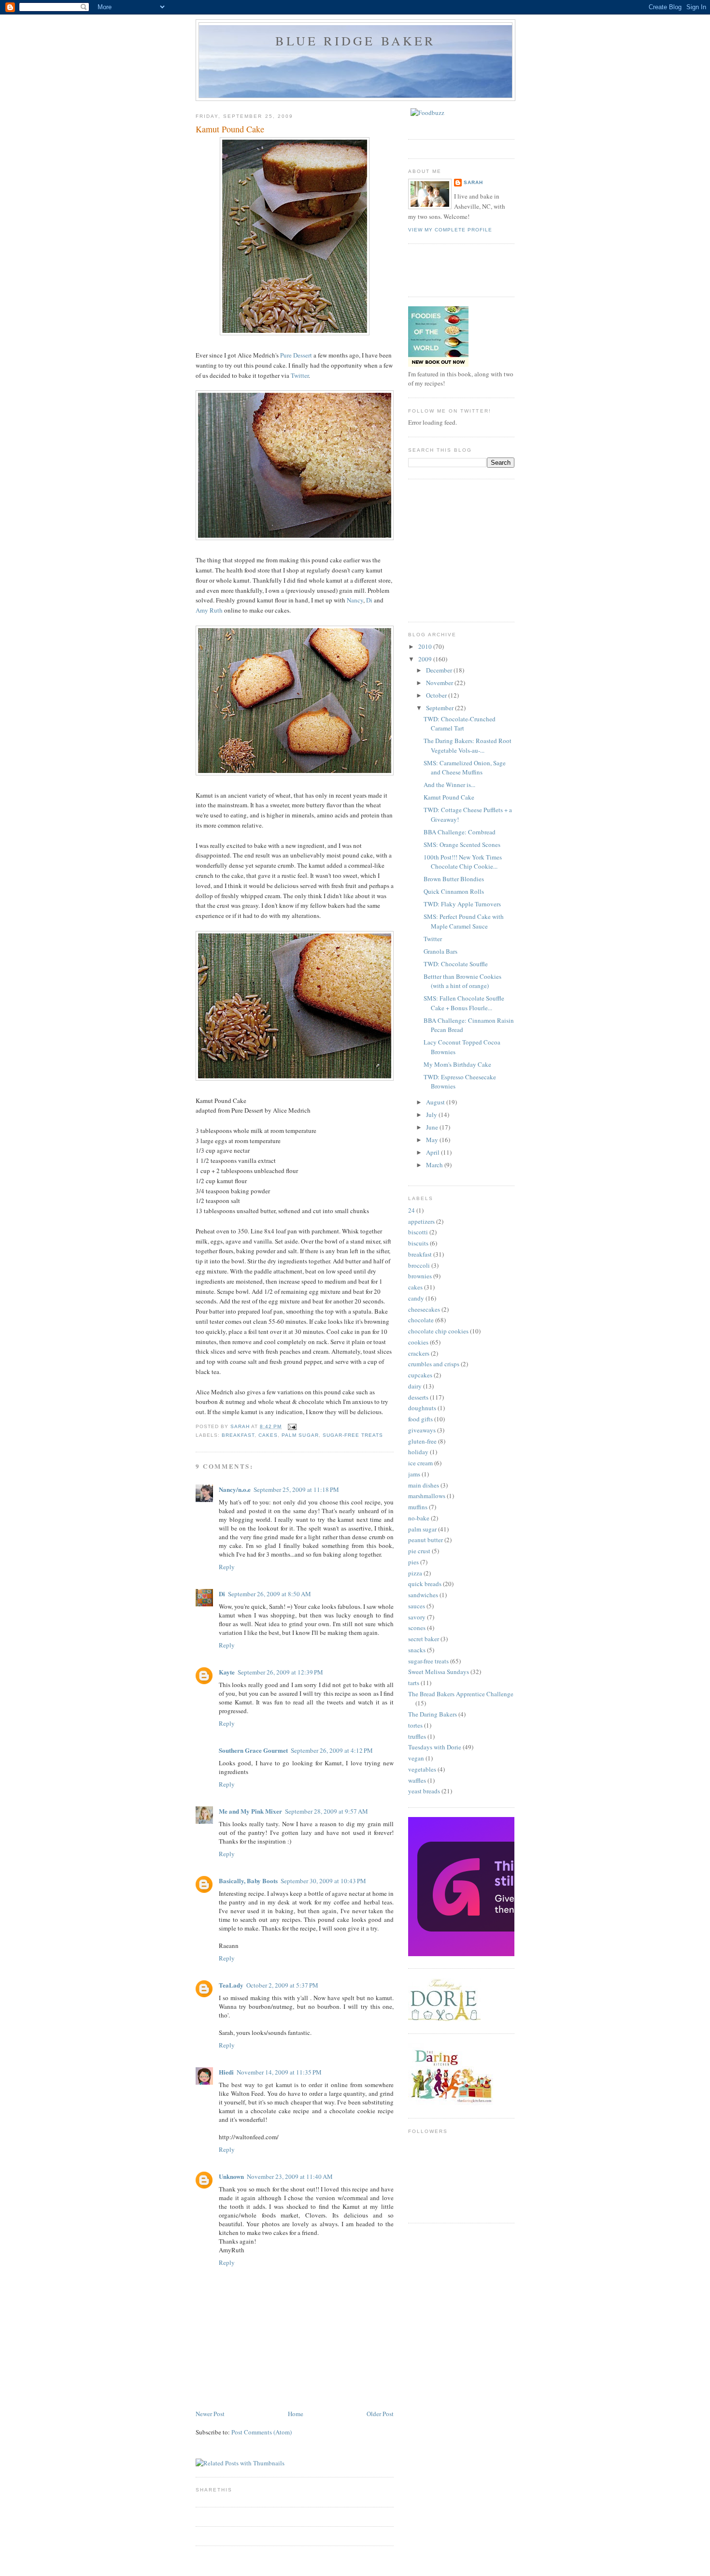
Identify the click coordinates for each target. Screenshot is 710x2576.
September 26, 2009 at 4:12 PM (332, 1750)
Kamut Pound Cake (449, 797)
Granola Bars (440, 951)
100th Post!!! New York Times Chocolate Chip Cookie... (463, 862)
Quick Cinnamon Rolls (454, 891)
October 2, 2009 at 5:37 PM (282, 1985)
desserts (418, 1397)
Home (296, 2414)
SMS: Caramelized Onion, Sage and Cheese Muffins (465, 768)
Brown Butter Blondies (454, 879)
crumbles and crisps (434, 1364)
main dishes (424, 1485)
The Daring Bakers (433, 1714)
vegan (416, 1758)
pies (413, 1562)
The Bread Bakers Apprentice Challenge (461, 1694)
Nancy (355, 600)
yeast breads (424, 1791)
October (437, 695)
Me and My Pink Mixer (250, 1811)
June (433, 1127)
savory (417, 1617)
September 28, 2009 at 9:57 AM (327, 1811)
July (432, 1115)
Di (369, 600)
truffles (417, 1736)
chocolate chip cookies (438, 1331)
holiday (418, 1452)
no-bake (419, 1518)
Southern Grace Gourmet (253, 1750)
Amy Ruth (209, 610)
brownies (420, 1276)
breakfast (238, 1435)
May (433, 1140)
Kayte (227, 1672)
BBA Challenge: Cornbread (460, 832)
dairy (415, 1386)
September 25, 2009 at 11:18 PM (296, 1489)
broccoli (419, 1265)
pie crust (419, 1551)
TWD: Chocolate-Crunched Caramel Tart (460, 724)
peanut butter (426, 1540)
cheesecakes (424, 1309)
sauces (417, 1606)
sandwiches (423, 1595)
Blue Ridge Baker (355, 41)
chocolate (421, 1320)
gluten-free (422, 1441)
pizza (415, 1573)
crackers (419, 1353)
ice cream (420, 1463)
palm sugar (300, 1435)
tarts (414, 1683)
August (436, 1102)
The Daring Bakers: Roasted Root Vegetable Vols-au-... (468, 745)
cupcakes (420, 1375)
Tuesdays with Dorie (435, 1747)
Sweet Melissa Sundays (439, 1672)
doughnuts (422, 1408)
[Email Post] (292, 1426)
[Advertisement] (481, 549)
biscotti (418, 1232)
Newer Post (210, 2414)
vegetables (422, 1769)
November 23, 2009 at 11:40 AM (290, 2176)
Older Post (380, 2414)
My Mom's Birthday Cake (457, 1064)
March (435, 1165)
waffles (417, 1780)
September (440, 708)
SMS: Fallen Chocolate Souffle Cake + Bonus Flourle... (464, 1003)
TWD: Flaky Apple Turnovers (462, 904)
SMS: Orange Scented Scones (462, 844)
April (433, 1152)
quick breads (425, 1584)
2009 (426, 659)
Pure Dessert (296, 355)
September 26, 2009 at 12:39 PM (280, 1672)
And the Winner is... (449, 785)
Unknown (231, 2176)
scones (417, 1628)
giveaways (422, 1430)
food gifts (420, 1419)
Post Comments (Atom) (262, 2432)
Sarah (473, 182)
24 (412, 1210)
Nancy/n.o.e (235, 1489)
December (440, 670)
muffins (418, 1507)
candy (416, 1298)
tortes (415, 1725)
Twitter (300, 375)
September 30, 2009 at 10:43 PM (323, 1881)
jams (414, 1474)
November (440, 683)
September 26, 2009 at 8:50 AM (270, 1594)
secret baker (424, 1639)
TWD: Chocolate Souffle (456, 964)
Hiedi (226, 2072)
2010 (426, 646)
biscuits (418, 1243)
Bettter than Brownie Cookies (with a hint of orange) (462, 981)
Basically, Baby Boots (248, 1881)
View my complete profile (450, 230)
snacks (417, 1650)
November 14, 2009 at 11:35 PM (279, 2072)
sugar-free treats (353, 1435)
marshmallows (427, 1496)
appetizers (421, 1221)
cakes (268, 1435)
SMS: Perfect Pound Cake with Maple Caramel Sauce (464, 921)
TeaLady (231, 1985)
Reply (227, 1567)
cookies (418, 1342)
